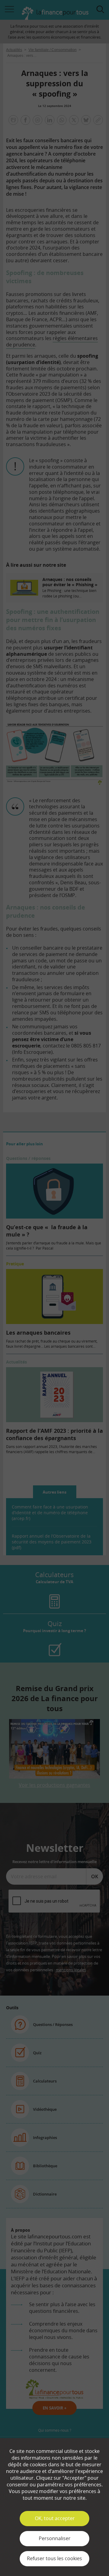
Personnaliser (55, 2538)
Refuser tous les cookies (54, 2558)
